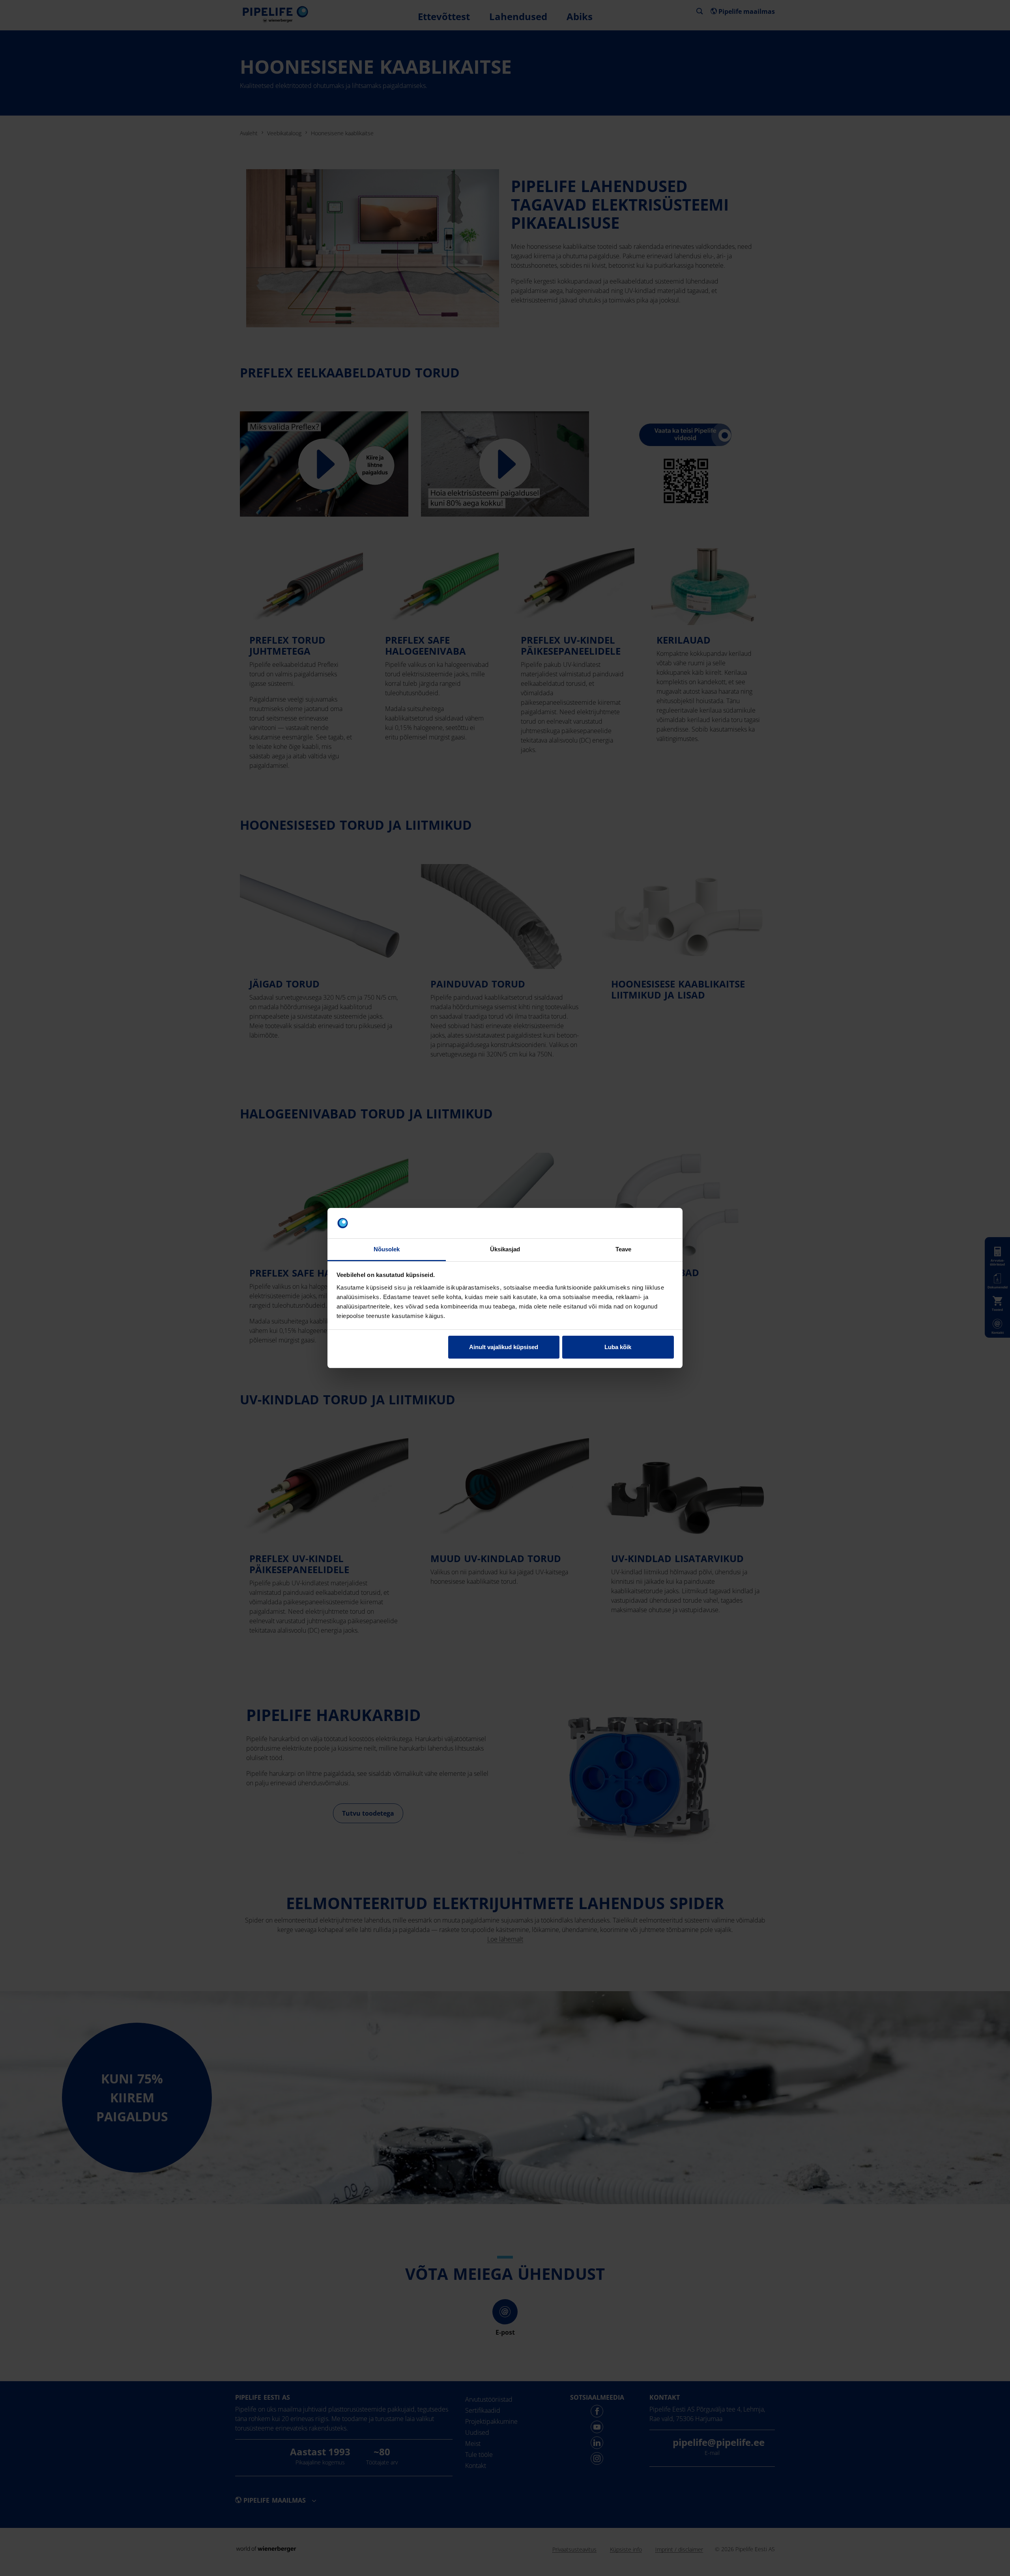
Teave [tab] (624, 1249)
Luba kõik (618, 1347)
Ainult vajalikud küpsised (504, 1347)
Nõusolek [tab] (387, 1249)
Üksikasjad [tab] (505, 1249)
